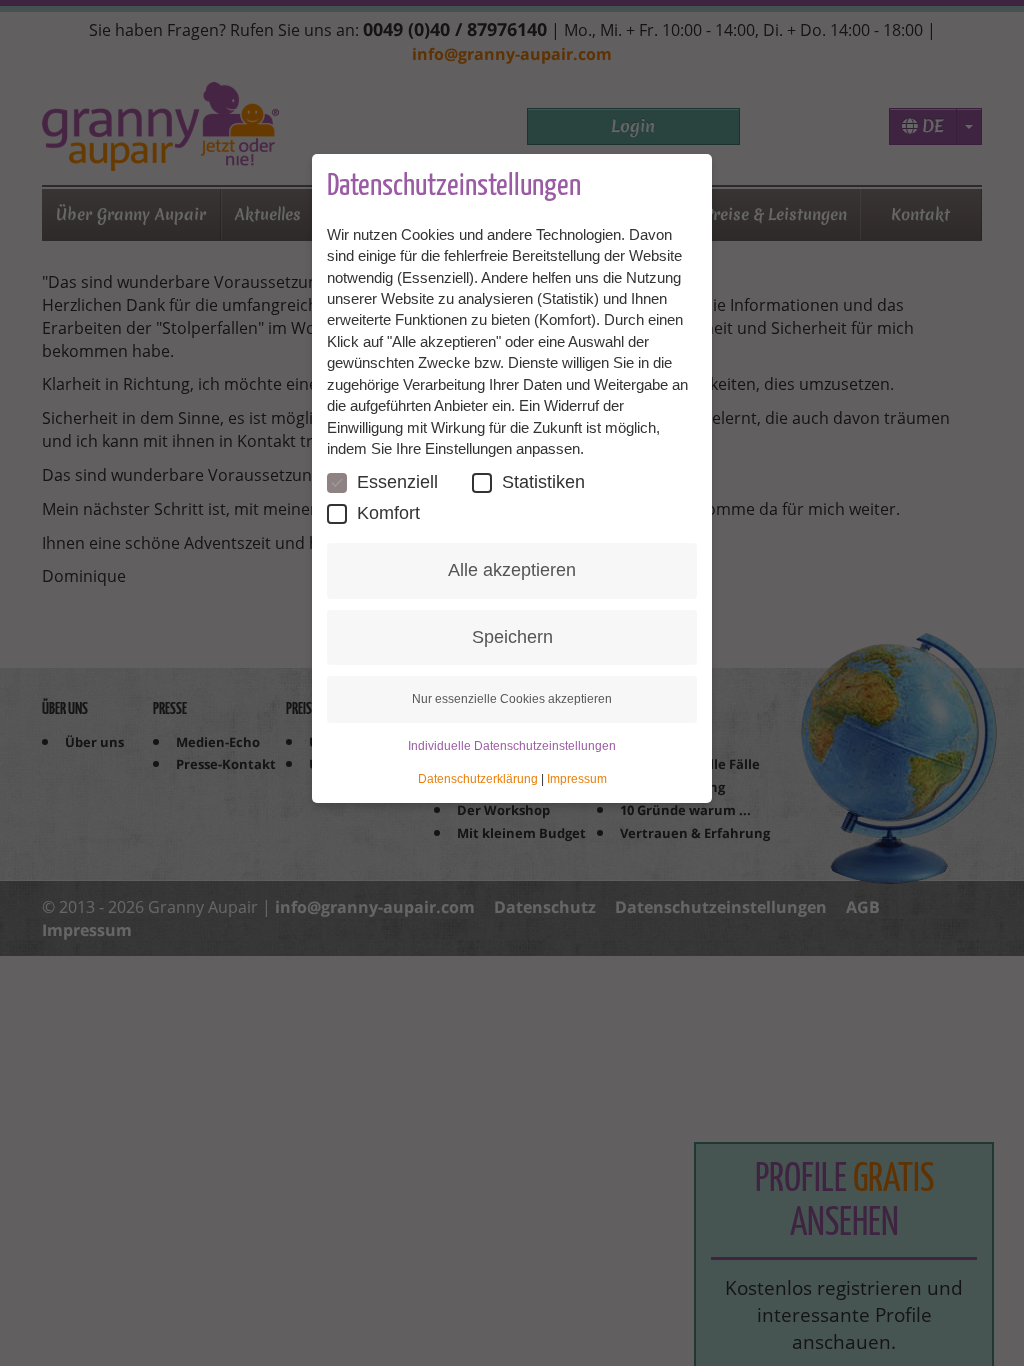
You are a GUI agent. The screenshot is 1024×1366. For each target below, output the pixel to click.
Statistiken (543, 482)
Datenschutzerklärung (478, 779)
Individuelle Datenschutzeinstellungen (512, 746)
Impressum (577, 779)
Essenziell (397, 482)
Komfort (388, 513)
